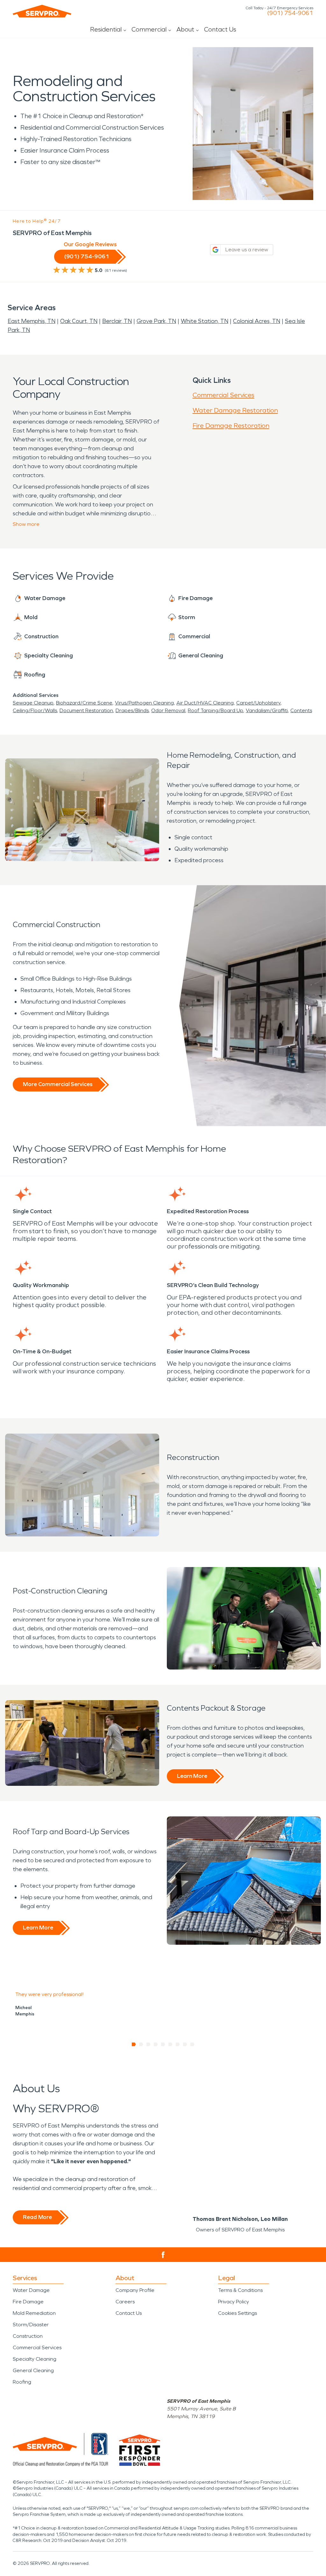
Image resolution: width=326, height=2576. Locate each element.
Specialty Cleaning (35, 2359)
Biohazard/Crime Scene (84, 703)
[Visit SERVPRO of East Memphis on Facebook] (163, 2255)
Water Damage (31, 2290)
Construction (28, 2336)
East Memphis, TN (32, 321)
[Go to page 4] (156, 2044)
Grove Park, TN (156, 321)
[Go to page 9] (192, 2044)
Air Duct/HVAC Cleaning (205, 703)
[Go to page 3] (149, 2044)
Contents (301, 710)
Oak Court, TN (79, 321)
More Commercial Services (58, 1084)
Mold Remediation (34, 2313)
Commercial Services (223, 395)
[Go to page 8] (185, 2044)
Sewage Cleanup (33, 703)
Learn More (192, 1776)
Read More (37, 2217)
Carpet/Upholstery (258, 703)
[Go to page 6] (170, 2044)
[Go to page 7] (178, 2044)
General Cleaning (33, 2370)
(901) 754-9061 (290, 13)
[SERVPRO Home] (42, 11)
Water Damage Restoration (235, 410)
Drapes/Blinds (132, 710)
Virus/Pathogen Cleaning (144, 703)
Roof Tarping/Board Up (216, 710)
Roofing (22, 2382)
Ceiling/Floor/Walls (35, 710)
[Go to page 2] (141, 2044)
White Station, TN (205, 321)
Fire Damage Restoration (231, 426)
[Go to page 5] (163, 2044)
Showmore (26, 524)
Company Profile (135, 2290)
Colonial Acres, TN (257, 321)
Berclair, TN (117, 321)
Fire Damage (28, 2302)
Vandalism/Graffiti (267, 710)
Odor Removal (168, 710)
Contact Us (220, 29)
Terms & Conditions (240, 2290)
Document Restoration (86, 710)
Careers (125, 2302)
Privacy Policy (234, 2302)
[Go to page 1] (134, 2044)
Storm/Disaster (31, 2325)
